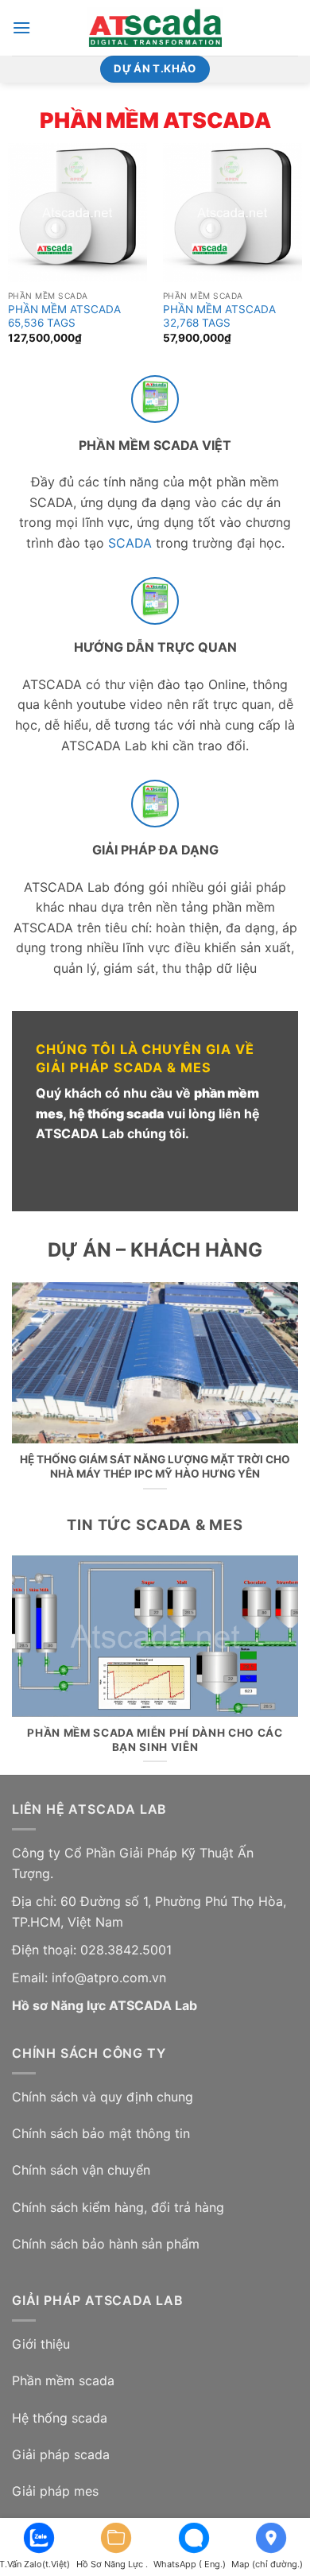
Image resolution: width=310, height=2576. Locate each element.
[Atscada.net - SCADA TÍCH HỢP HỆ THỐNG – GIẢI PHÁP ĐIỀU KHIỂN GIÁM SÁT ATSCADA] (155, 28)
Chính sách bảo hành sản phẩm (106, 2244)
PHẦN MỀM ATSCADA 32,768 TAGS (219, 316)
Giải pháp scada (61, 2454)
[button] (21, 27)
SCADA (130, 543)
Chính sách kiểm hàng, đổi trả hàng (118, 2207)
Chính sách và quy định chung (103, 2097)
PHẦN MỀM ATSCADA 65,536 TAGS (64, 316)
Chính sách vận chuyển (81, 2170)
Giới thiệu (41, 2344)
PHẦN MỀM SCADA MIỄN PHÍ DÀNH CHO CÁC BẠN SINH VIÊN (155, 1740)
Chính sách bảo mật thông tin (101, 2133)
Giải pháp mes (55, 2491)
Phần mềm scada (63, 2380)
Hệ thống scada (60, 2418)
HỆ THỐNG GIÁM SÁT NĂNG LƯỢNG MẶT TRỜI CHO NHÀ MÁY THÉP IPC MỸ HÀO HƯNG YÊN (155, 1466)
